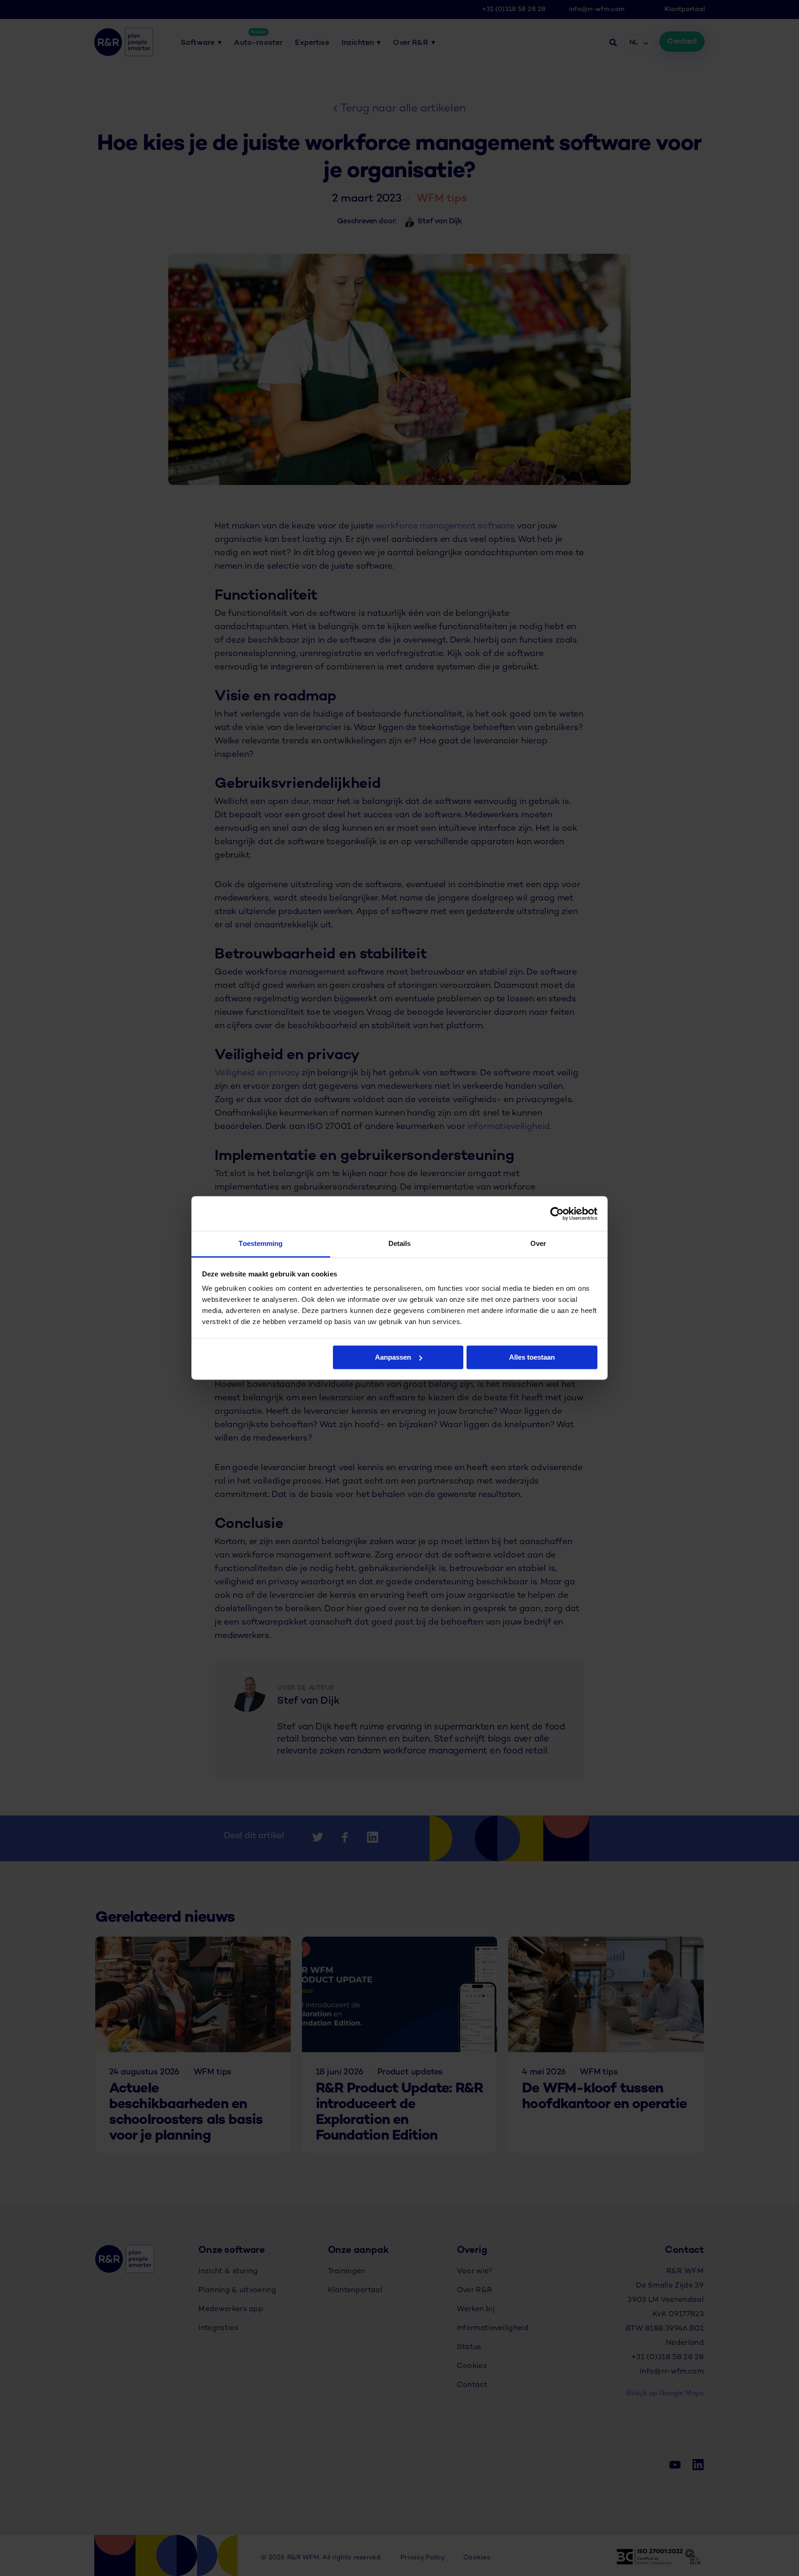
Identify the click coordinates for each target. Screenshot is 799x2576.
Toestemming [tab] (261, 1243)
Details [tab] (400, 1243)
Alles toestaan (532, 1357)
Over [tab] (538, 1243)
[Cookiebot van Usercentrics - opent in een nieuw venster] (557, 1214)
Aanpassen (393, 1357)
